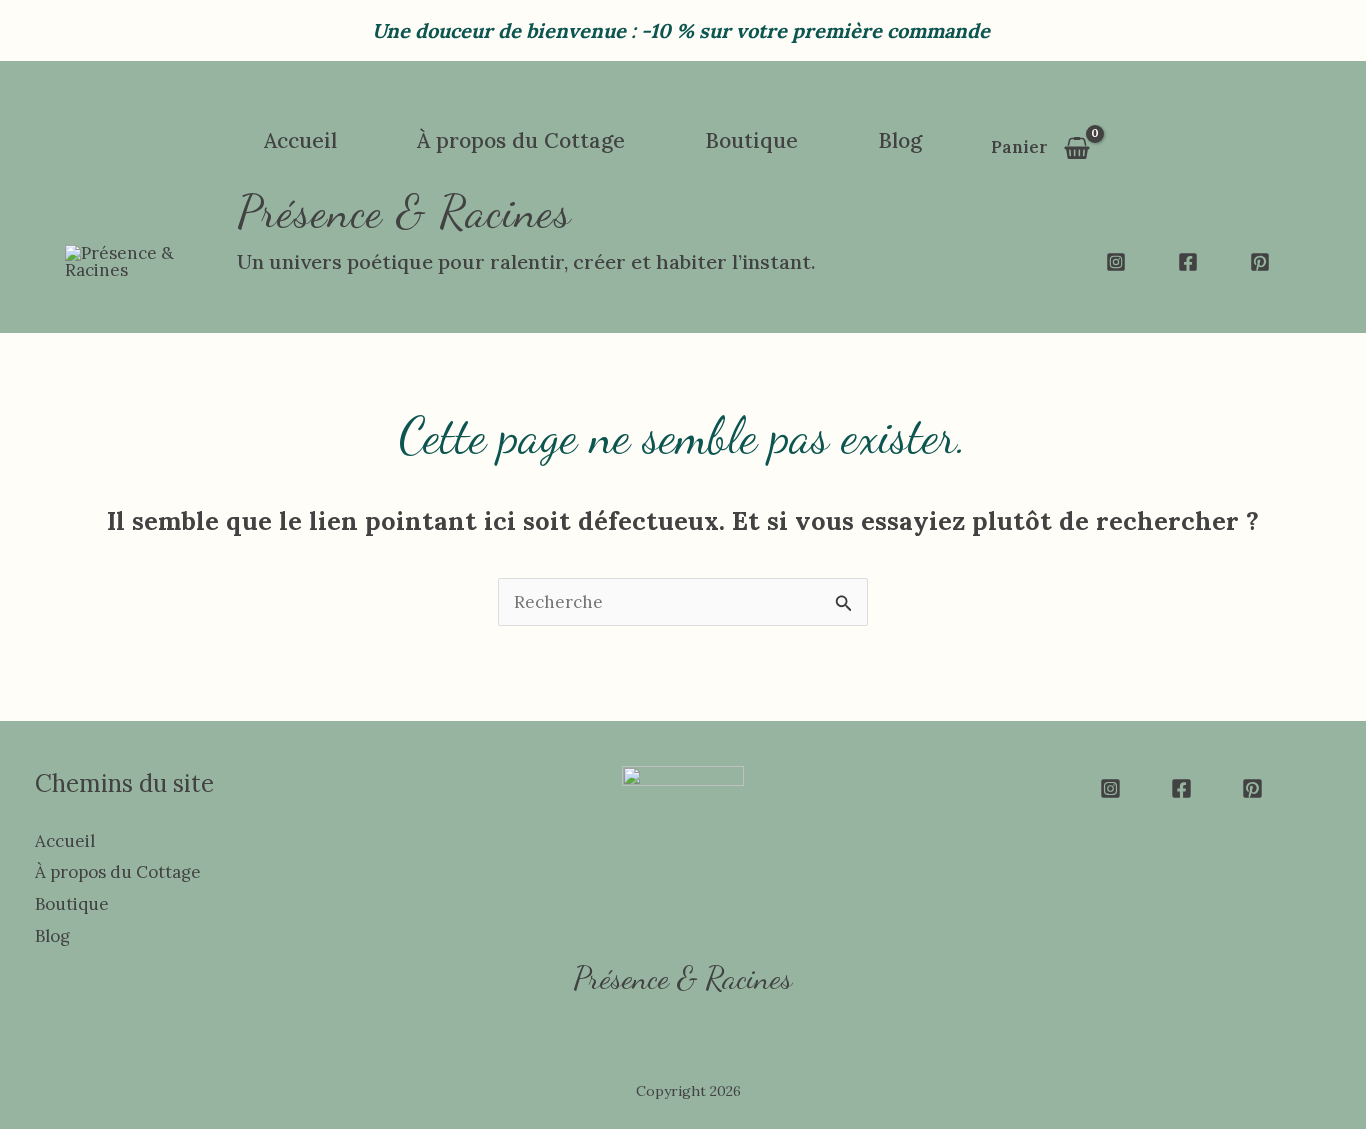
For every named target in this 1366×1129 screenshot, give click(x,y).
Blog (52, 936)
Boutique (72, 904)
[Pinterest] (1260, 262)
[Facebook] (1188, 262)
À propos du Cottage (118, 872)
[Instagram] (1116, 262)
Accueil (65, 841)
